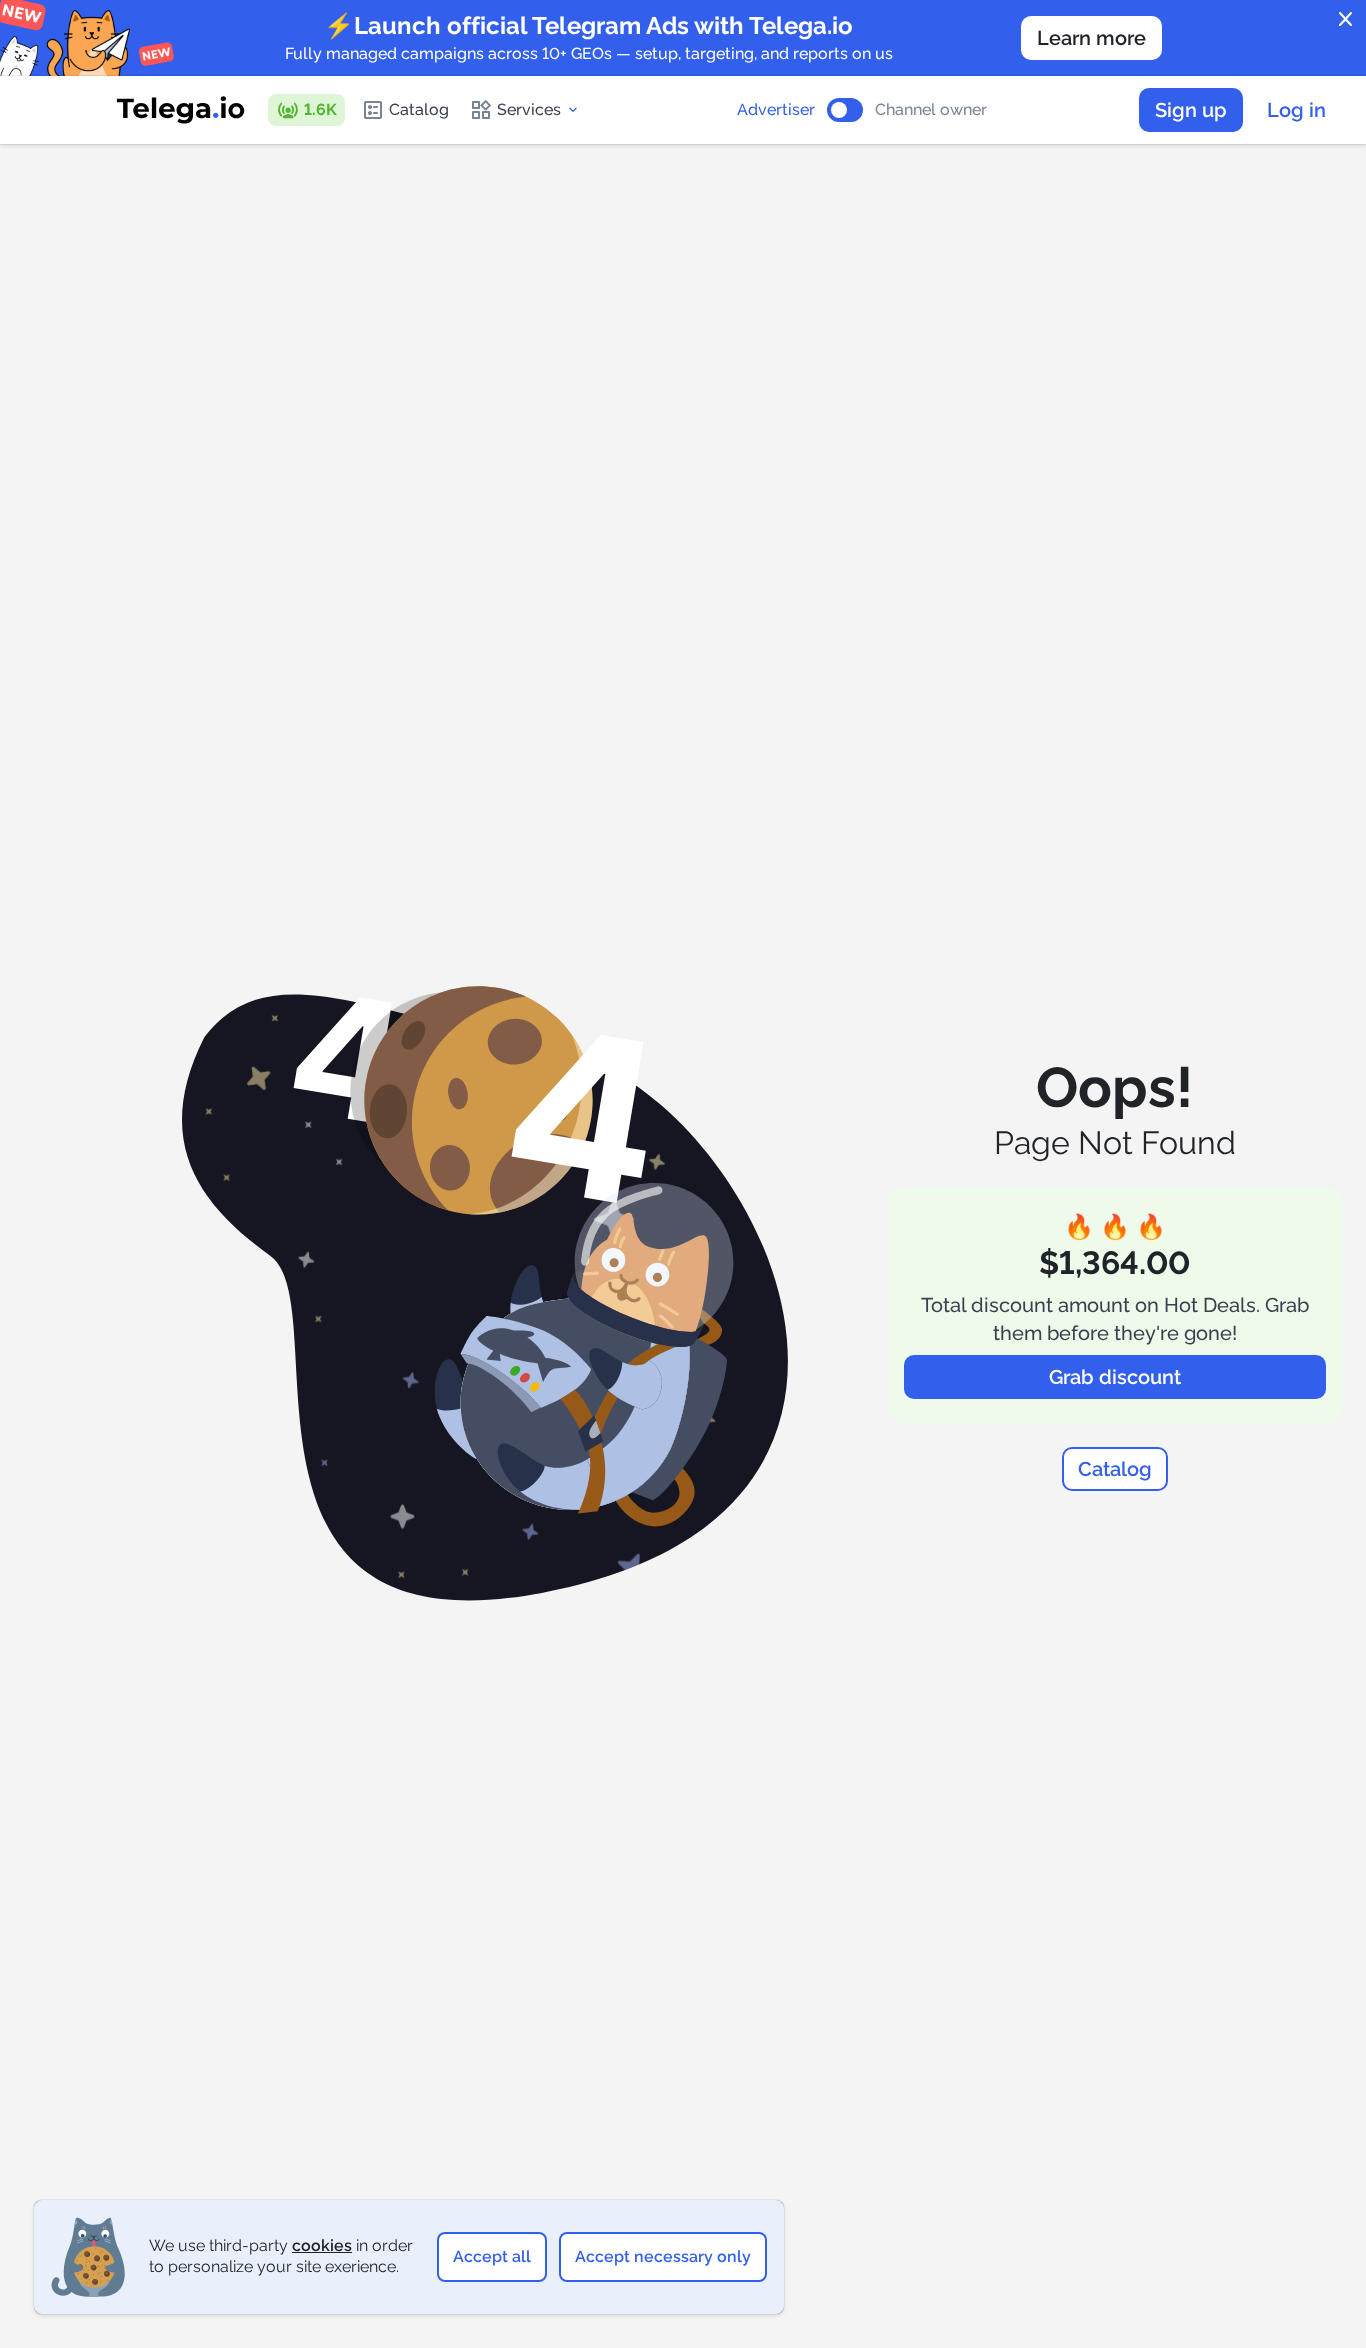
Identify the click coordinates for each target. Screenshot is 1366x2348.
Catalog (419, 109)
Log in (1296, 110)
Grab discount (1115, 1377)
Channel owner (931, 110)
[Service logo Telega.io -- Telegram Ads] (181, 110)
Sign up (1191, 110)
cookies (322, 2245)
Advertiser (776, 110)
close (1346, 20)
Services (529, 109)
